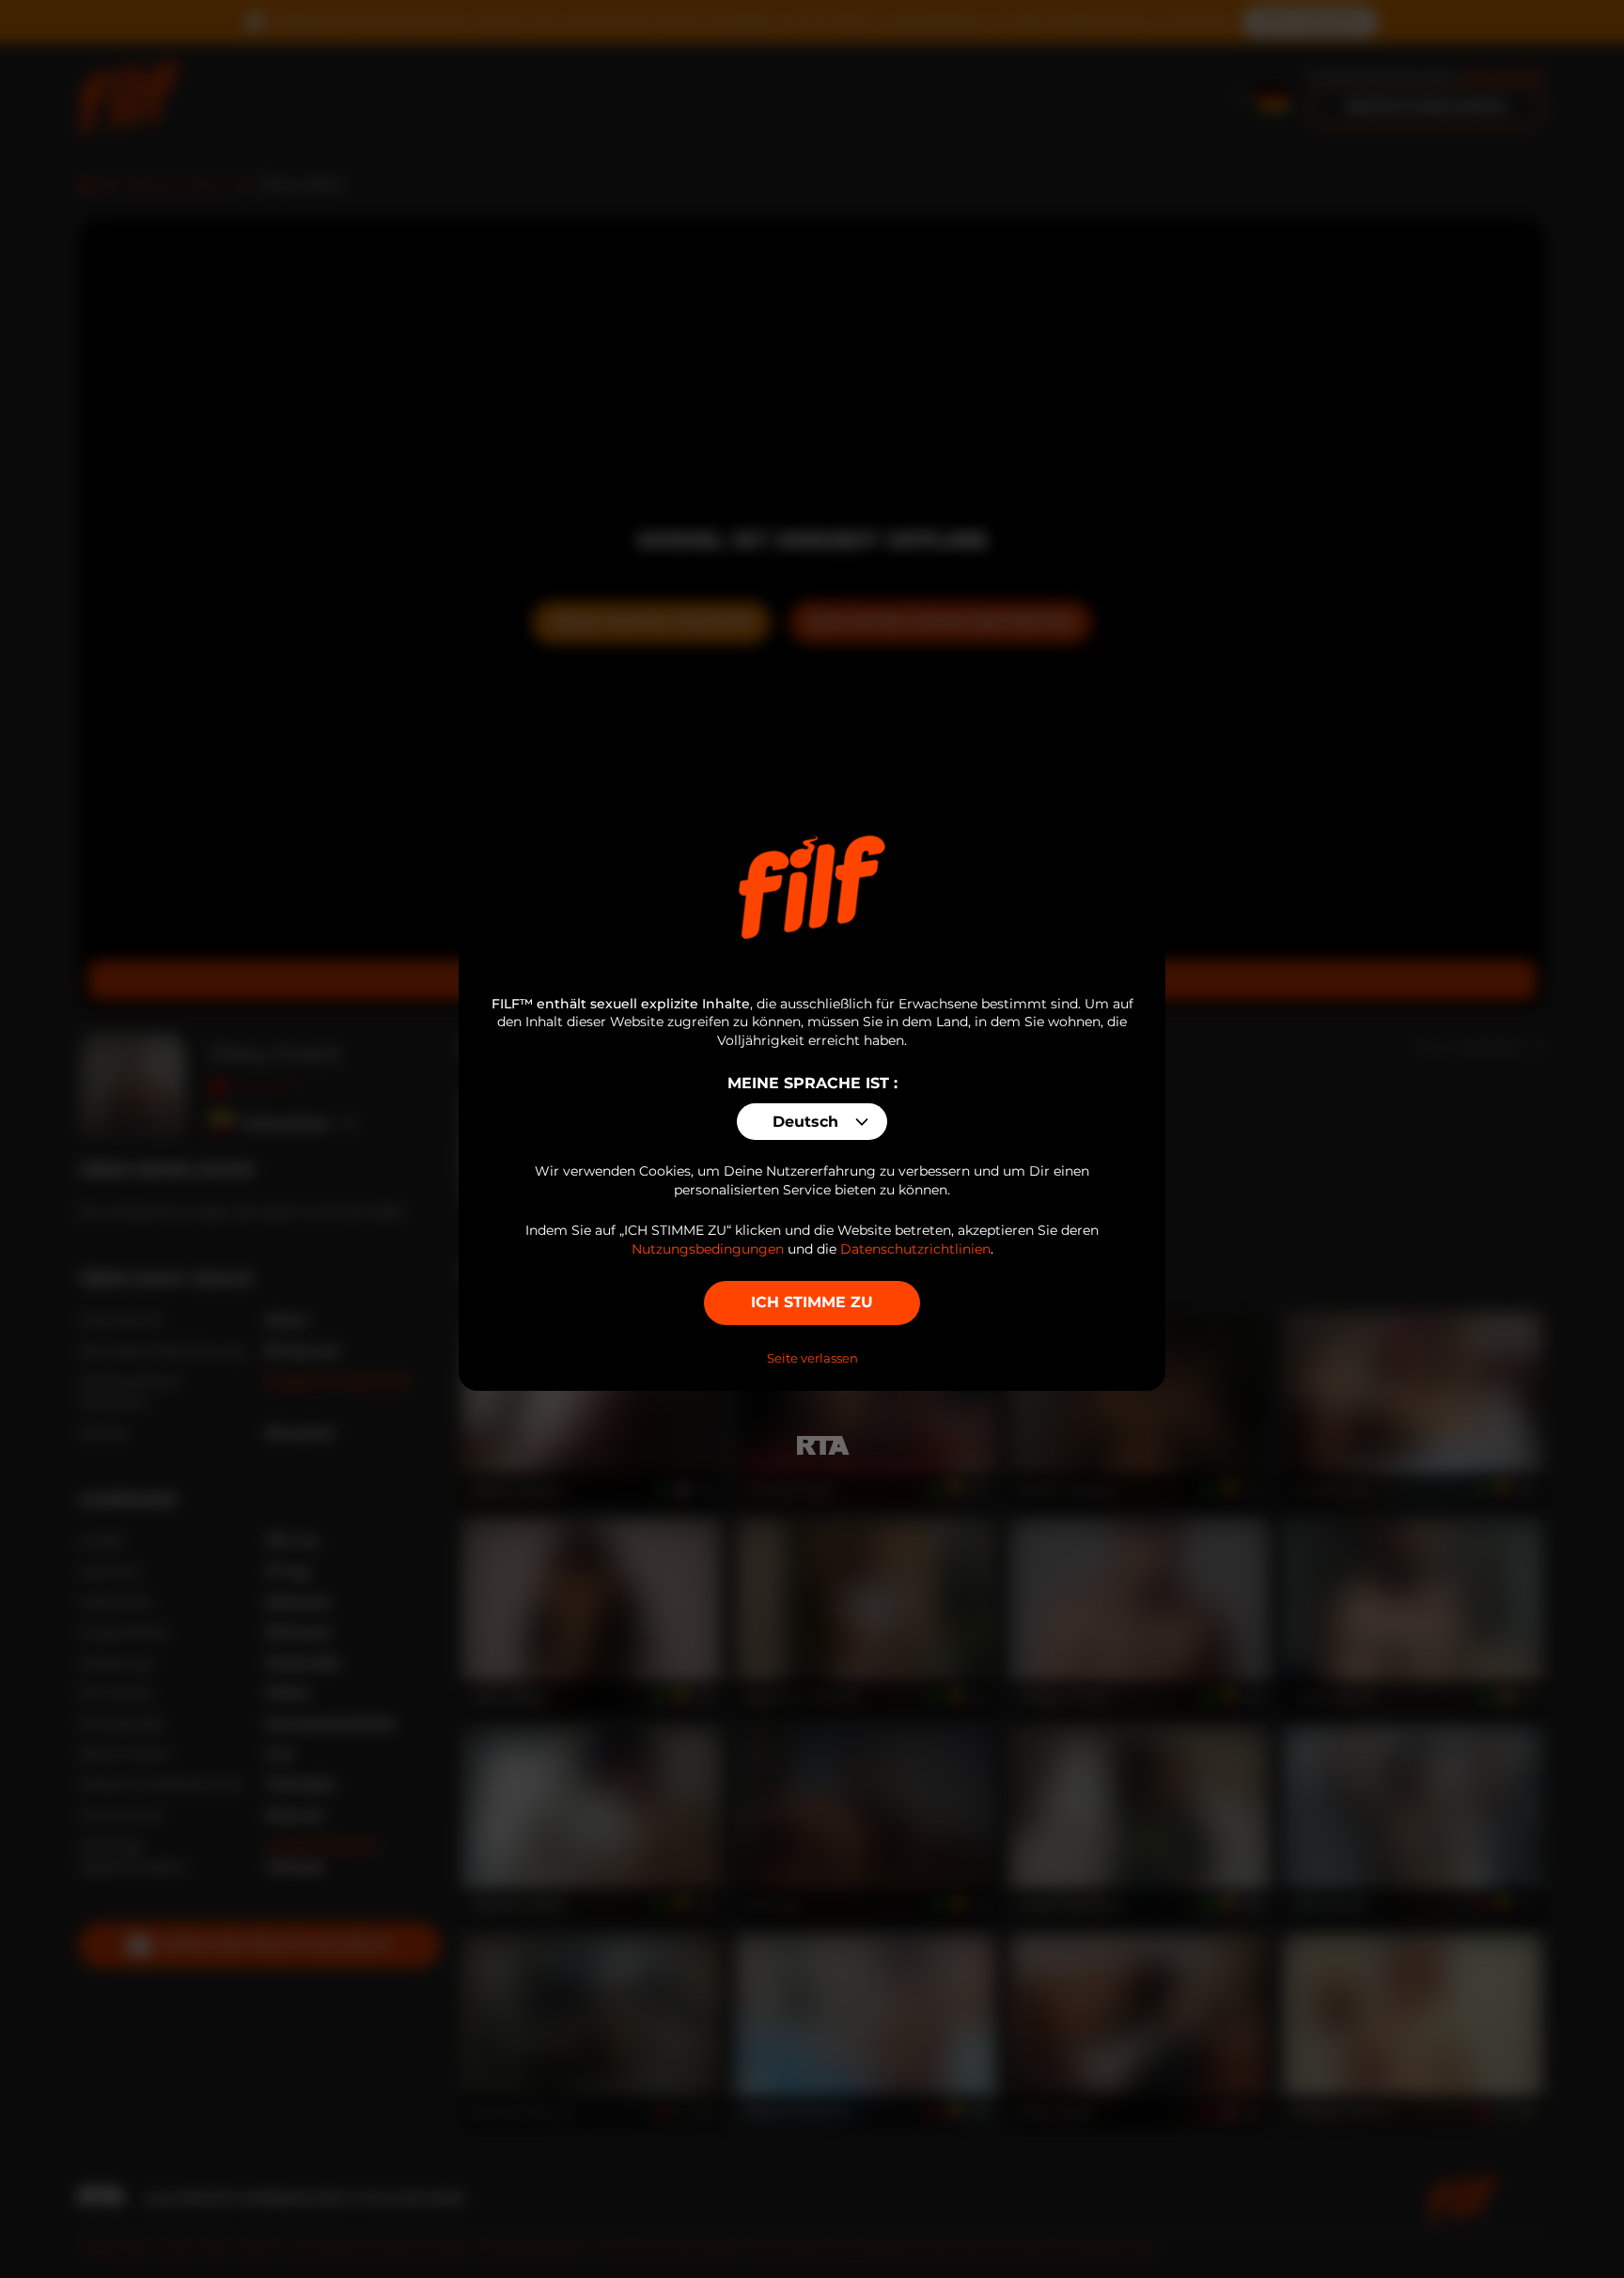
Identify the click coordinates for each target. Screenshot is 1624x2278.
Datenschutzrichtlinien (915, 1249)
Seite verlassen (812, 1358)
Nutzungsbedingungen (708, 1249)
